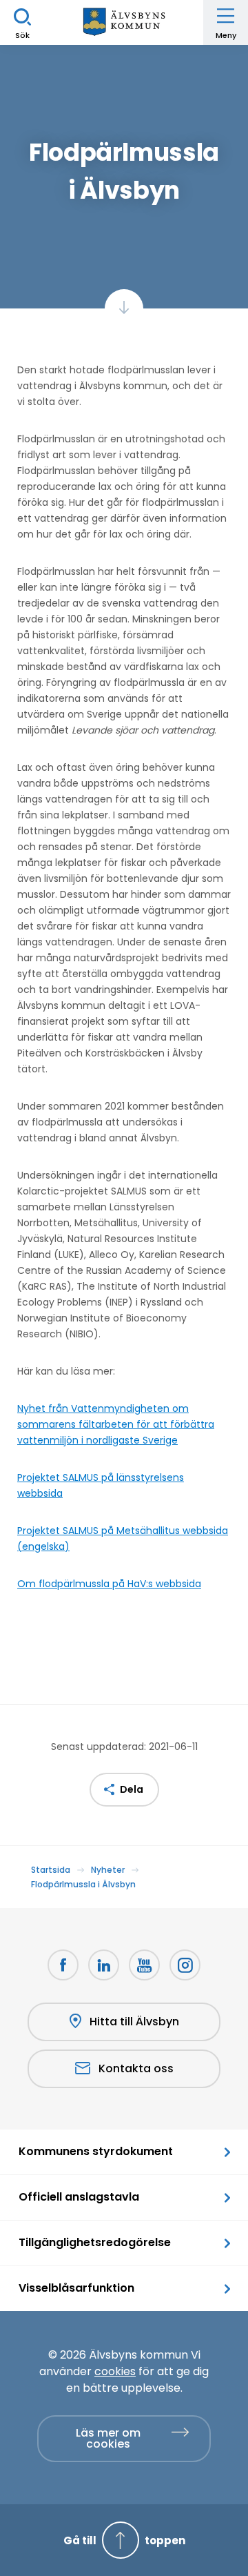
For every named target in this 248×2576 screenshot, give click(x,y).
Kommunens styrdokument (96, 2151)
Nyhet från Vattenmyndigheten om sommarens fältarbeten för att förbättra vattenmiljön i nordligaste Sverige (116, 1424)
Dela (132, 1789)
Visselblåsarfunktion (76, 2288)
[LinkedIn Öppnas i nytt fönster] (104, 1965)
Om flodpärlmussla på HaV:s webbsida (109, 1584)
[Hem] (124, 22)
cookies (115, 2371)
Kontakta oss (136, 2068)
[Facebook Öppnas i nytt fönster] (63, 1965)
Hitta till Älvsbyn (134, 2022)
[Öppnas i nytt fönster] (185, 1965)
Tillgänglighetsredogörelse (95, 2242)
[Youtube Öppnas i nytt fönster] (144, 1965)
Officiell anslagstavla (79, 2197)
